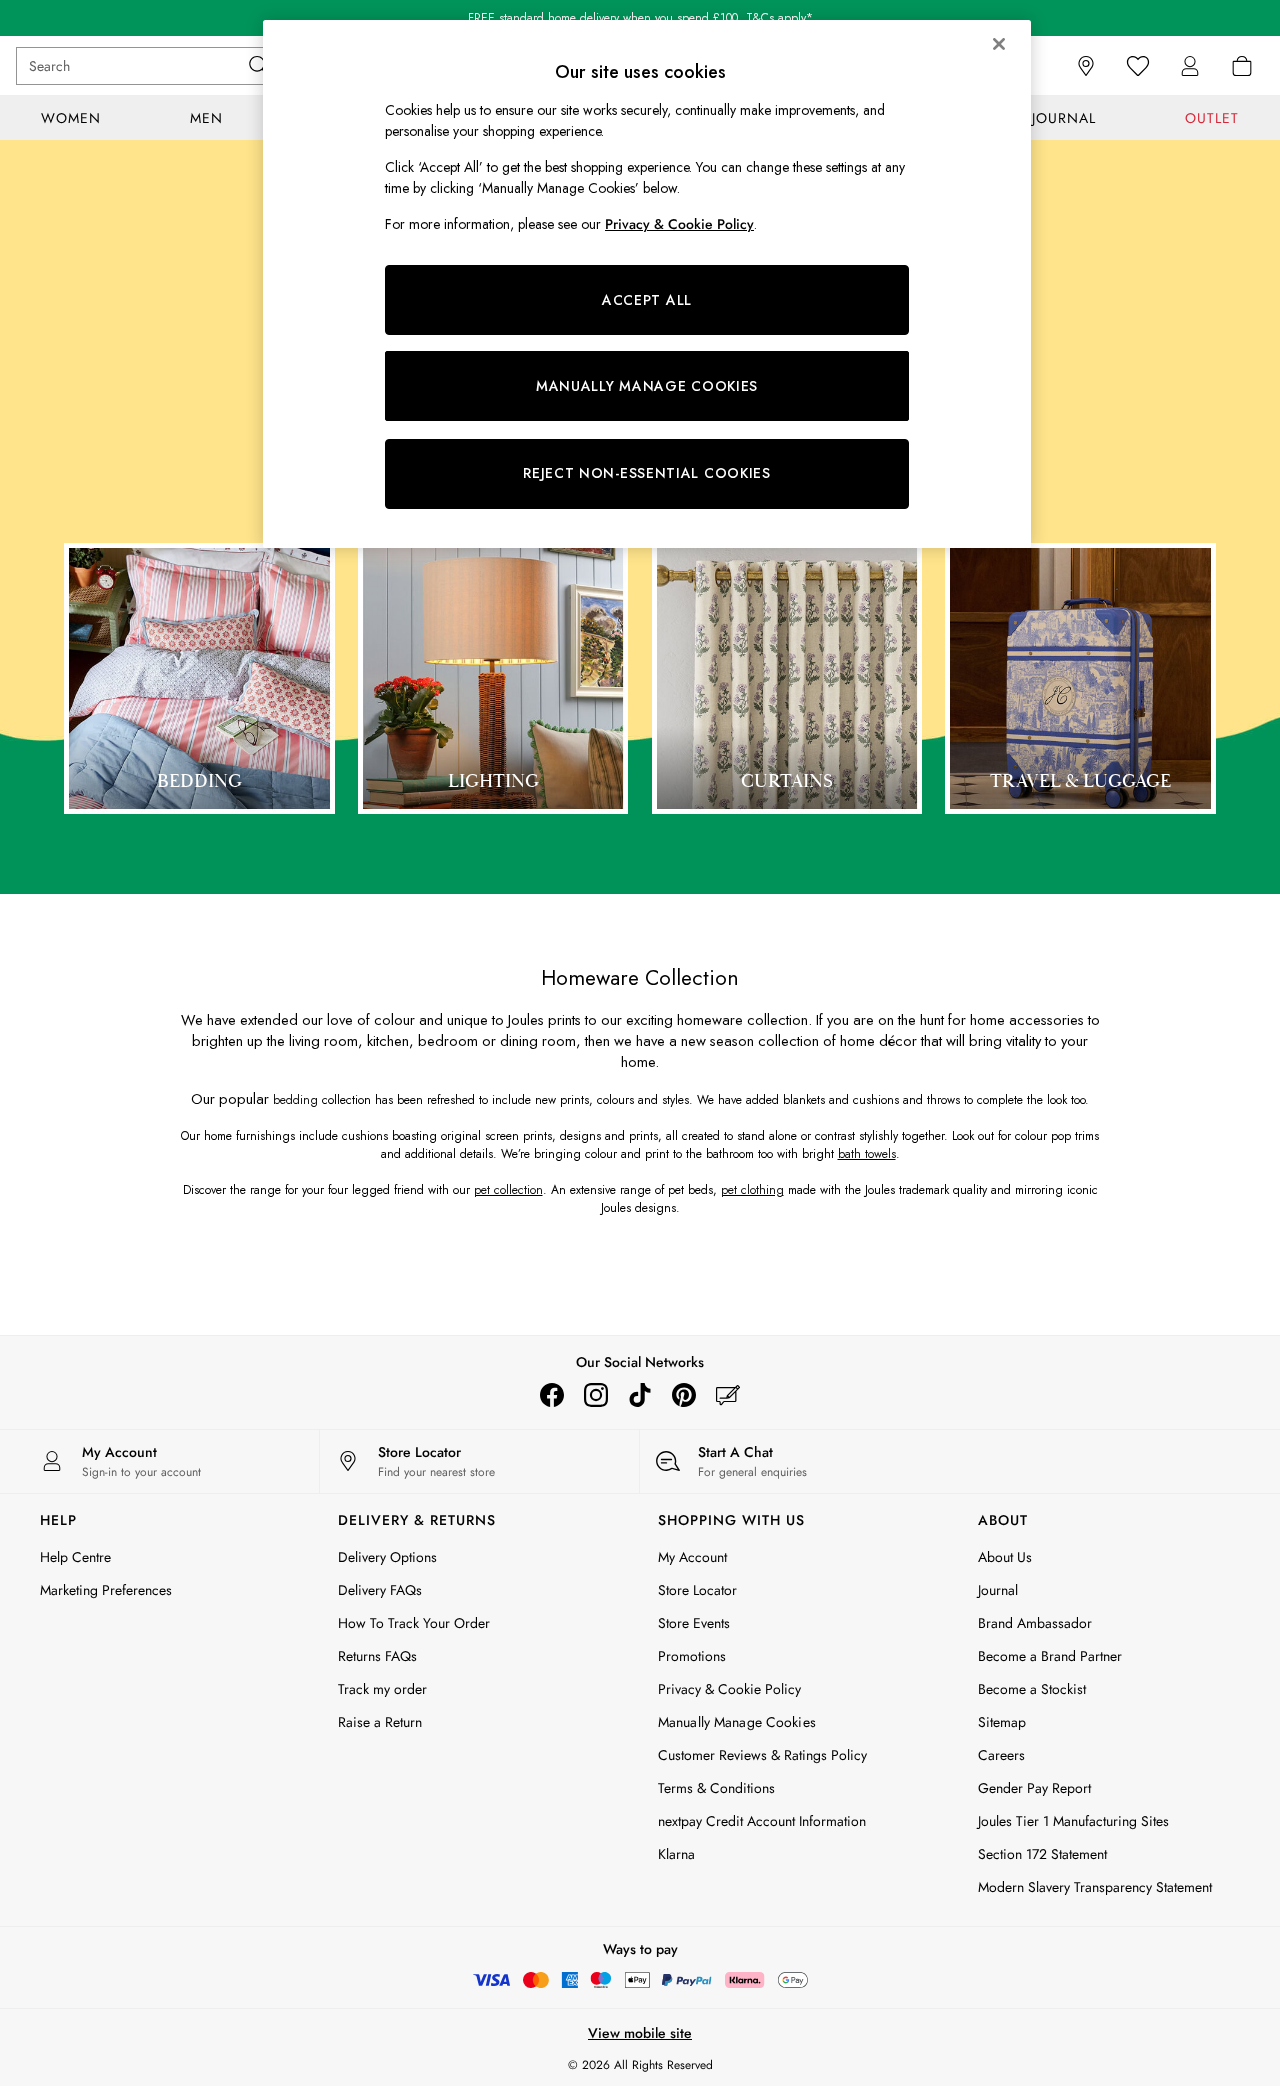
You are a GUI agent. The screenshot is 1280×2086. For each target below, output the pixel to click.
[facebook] (552, 1395)
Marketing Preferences (106, 1590)
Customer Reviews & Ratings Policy (762, 1755)
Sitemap (1002, 1722)
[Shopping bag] (1242, 66)
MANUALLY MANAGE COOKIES (647, 386)
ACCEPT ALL (647, 300)
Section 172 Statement (1042, 1854)
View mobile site (640, 2033)
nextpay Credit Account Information (762, 1821)
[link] (1190, 66)
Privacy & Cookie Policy (729, 1689)
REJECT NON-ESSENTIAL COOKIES (647, 473)
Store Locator (697, 1590)
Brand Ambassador (1035, 1623)
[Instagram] (596, 1395)
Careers (1001, 1755)
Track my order (382, 1689)
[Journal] (728, 1395)
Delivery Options (387, 1557)
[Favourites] (1138, 66)
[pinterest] (684, 1395)
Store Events (694, 1623)
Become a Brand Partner (1050, 1656)
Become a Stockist (1032, 1689)
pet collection (508, 1190)
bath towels (867, 1154)
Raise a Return (380, 1722)
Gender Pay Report (1034, 1788)
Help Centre (75, 1557)
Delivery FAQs (380, 1590)
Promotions (692, 1656)
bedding (295, 1100)
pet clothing (752, 1190)
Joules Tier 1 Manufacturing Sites (1073, 1821)
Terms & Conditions (716, 1788)
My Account (692, 1557)
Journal (998, 1590)
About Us (1005, 1557)
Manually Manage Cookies (737, 1722)
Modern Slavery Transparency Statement (1095, 1887)
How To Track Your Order (414, 1623)
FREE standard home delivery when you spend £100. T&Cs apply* (640, 18)
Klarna (676, 1854)
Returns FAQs (377, 1656)
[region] (647, 284)
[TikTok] (640, 1395)
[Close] (999, 44)
